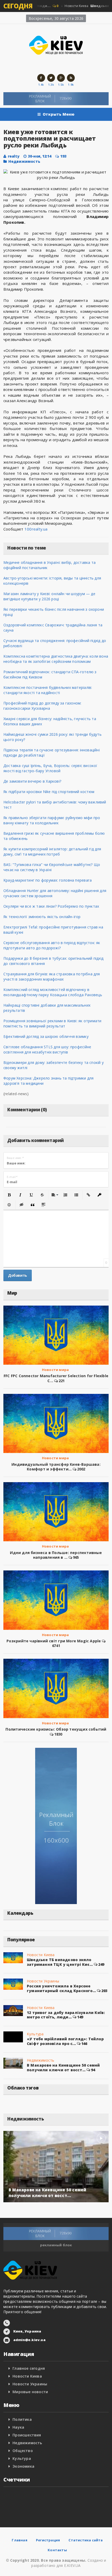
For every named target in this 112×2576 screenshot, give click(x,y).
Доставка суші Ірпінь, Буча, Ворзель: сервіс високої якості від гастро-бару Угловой (50, 768)
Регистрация (48, 2540)
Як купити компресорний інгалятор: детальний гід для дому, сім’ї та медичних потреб (52, 852)
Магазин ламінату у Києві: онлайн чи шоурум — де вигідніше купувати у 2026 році (49, 596)
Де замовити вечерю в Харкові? (32, 781)
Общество (23, 2451)
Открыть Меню (59, 114)
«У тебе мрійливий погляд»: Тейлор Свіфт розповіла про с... (65, 2041)
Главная (19, 2540)
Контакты (57, 2550)
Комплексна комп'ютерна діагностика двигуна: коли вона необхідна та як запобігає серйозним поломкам (56, 659)
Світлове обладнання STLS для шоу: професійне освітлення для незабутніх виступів (47, 1049)
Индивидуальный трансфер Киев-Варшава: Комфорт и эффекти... (56, 1467)
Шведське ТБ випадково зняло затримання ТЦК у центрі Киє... (60, 1962)
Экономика (23, 2466)
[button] (9, 1195)
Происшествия (27, 2435)
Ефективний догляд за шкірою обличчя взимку (46, 1036)
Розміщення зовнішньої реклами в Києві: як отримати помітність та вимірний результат (52, 1023)
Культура (35, 2034)
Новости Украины (43, 1981)
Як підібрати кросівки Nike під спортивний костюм (49, 792)
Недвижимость (24, 161)
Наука (18, 2427)
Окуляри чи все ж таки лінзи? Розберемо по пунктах (51, 906)
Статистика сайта (86, 2540)
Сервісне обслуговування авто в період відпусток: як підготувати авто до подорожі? (52, 945)
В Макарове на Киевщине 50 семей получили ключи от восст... (63, 2067)
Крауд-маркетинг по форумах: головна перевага (48, 880)
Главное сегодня (29, 2368)
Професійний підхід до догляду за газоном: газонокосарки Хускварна (42, 706)
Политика (22, 2419)
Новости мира (55, 1370)
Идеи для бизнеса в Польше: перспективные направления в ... (56, 1555)
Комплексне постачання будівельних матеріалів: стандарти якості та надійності (48, 690)
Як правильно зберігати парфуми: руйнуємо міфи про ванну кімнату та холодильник (52, 820)
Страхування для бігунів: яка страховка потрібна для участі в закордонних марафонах (52, 977)
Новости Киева (41, 1955)
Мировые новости (30, 2392)
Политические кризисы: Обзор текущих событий (56, 1729)
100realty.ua (36, 529)
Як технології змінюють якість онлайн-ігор (42, 917)
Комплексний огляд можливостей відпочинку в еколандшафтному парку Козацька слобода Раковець (53, 992)
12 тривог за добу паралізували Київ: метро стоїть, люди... (66, 2015)
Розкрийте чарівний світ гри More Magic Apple (54, 1641)
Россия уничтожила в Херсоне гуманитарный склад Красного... (61, 1988)
